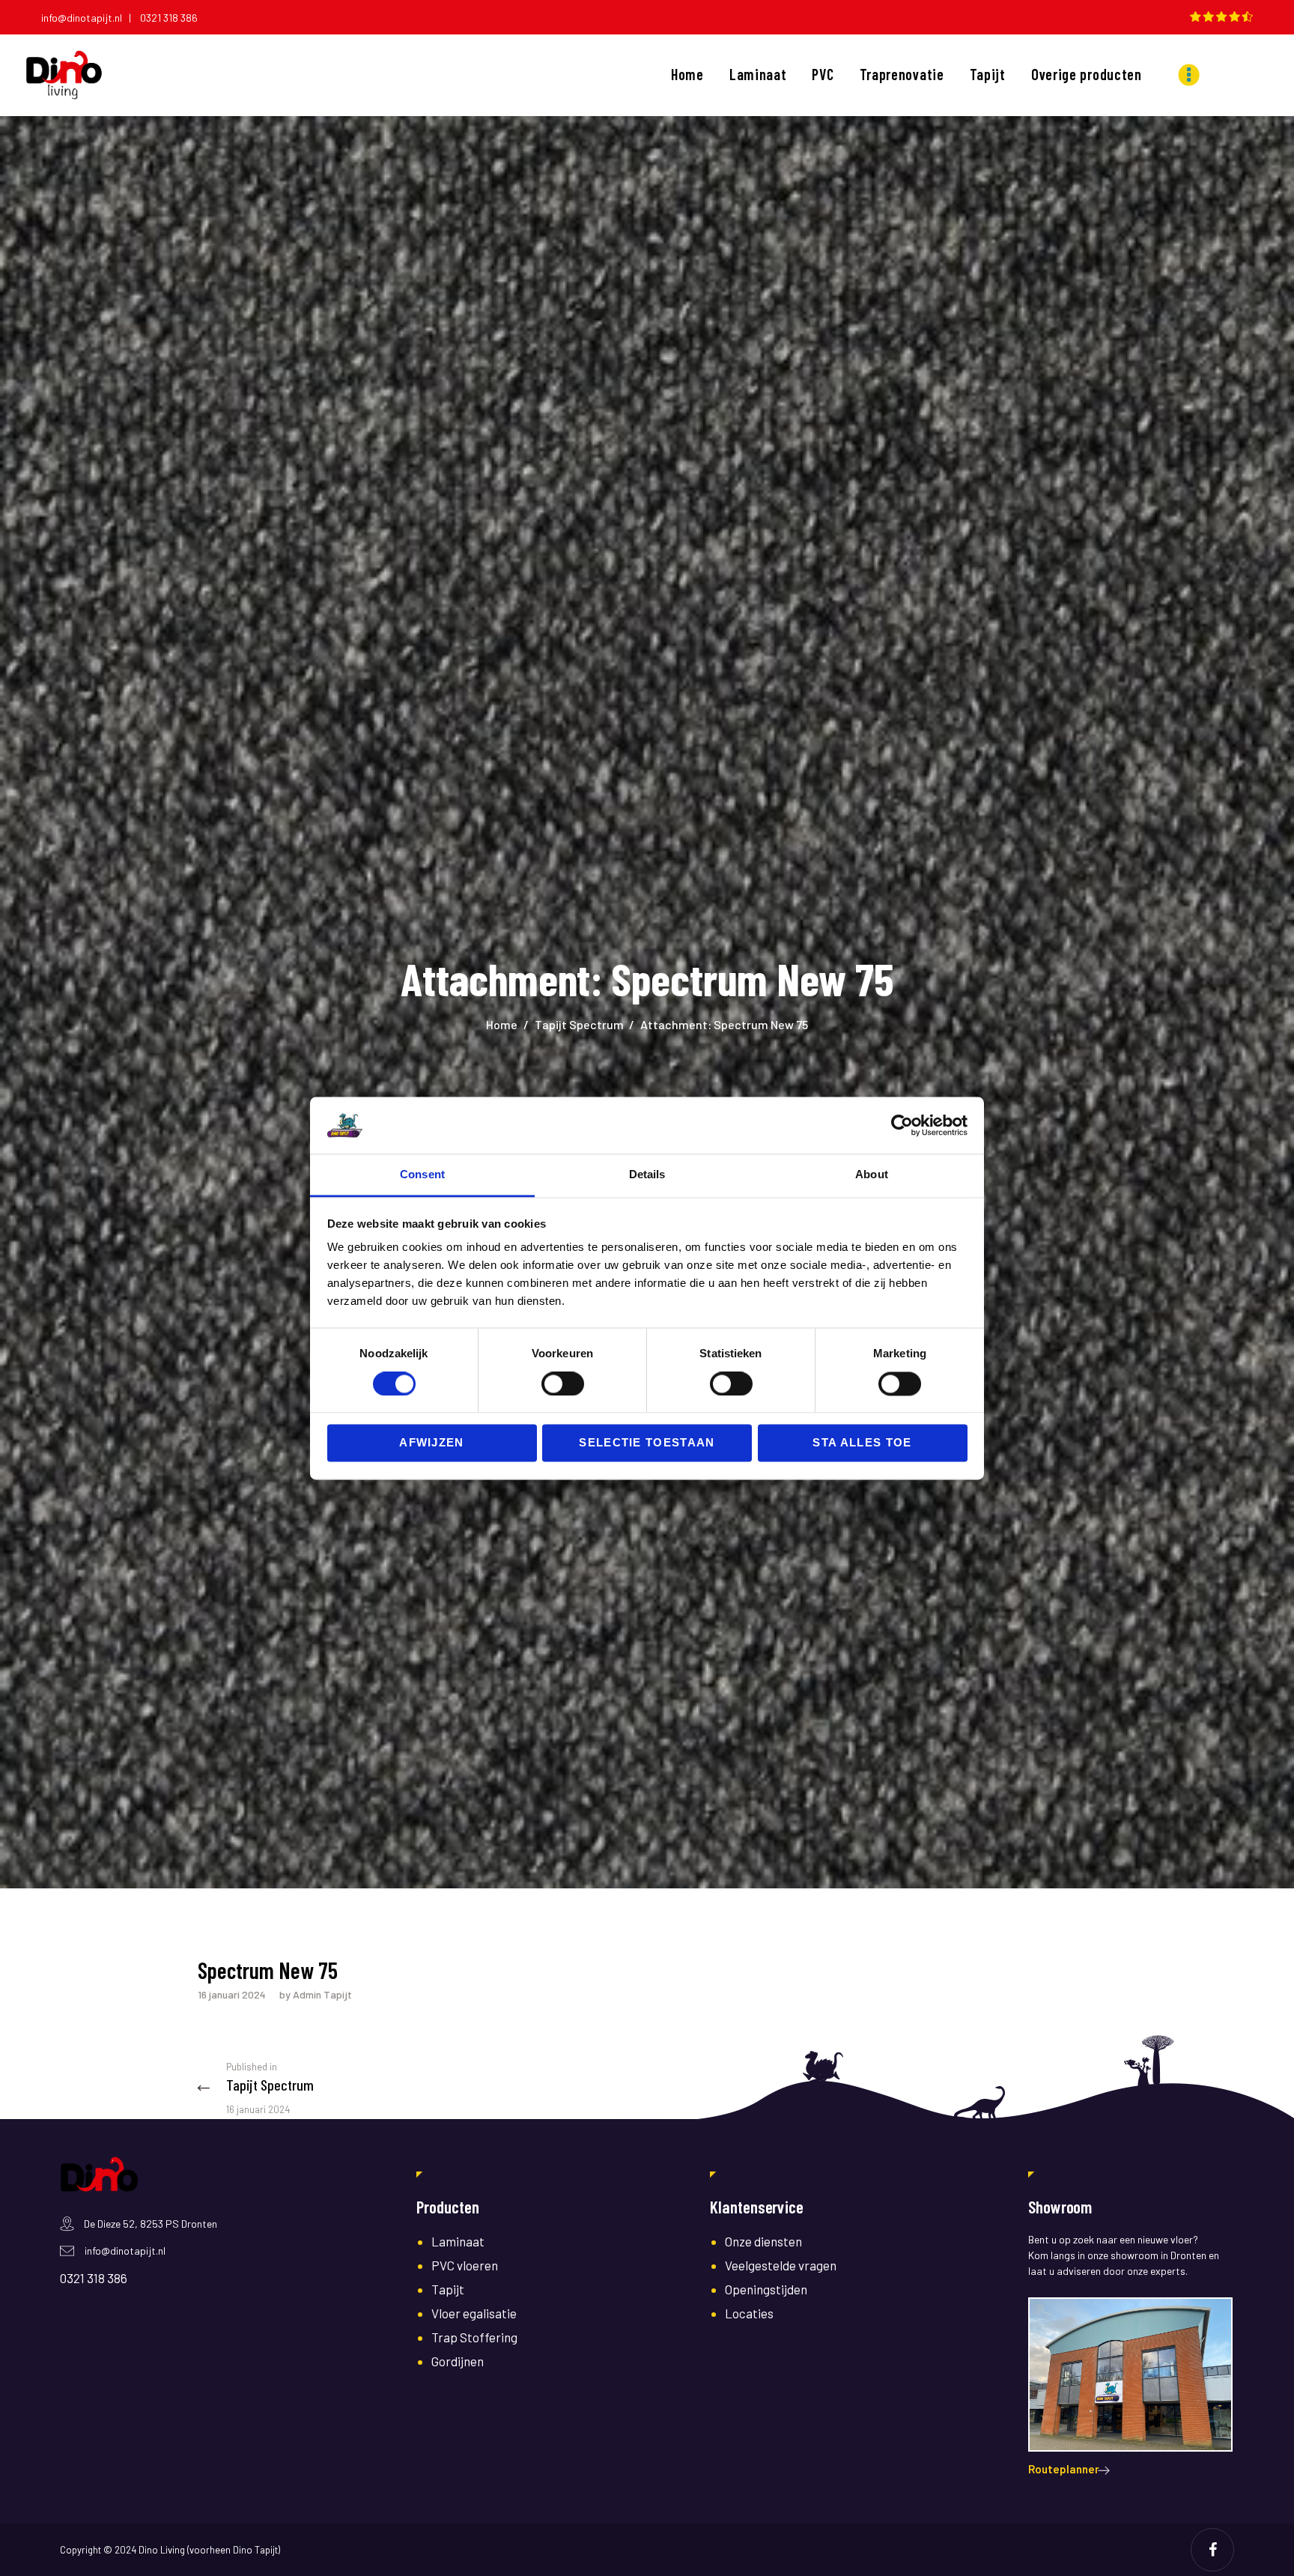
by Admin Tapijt (316, 1994)
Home (502, 1024)
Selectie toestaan (647, 1443)
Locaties (749, 2313)
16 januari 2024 (232, 1994)
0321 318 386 (169, 18)
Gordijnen (458, 2361)
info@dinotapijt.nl (125, 2251)
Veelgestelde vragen (781, 2265)
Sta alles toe (862, 1443)
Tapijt (448, 2289)
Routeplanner (1064, 2469)
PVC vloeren (465, 2265)
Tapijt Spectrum (579, 1024)
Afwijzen (432, 1443)
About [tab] (872, 1175)
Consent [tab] (422, 1175)
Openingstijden (766, 2289)
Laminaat (458, 2241)
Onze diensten (763, 2241)
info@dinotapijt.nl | (89, 18)
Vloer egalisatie (474, 2313)
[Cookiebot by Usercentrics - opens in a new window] (902, 1125)
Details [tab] (647, 1175)
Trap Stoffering (474, 2337)
